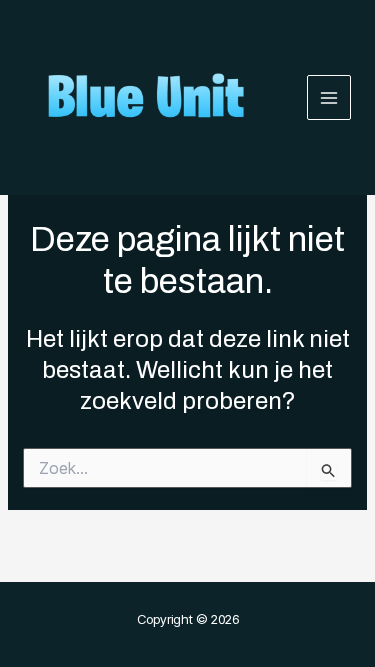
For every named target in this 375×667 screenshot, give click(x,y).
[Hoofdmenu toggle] (329, 97)
